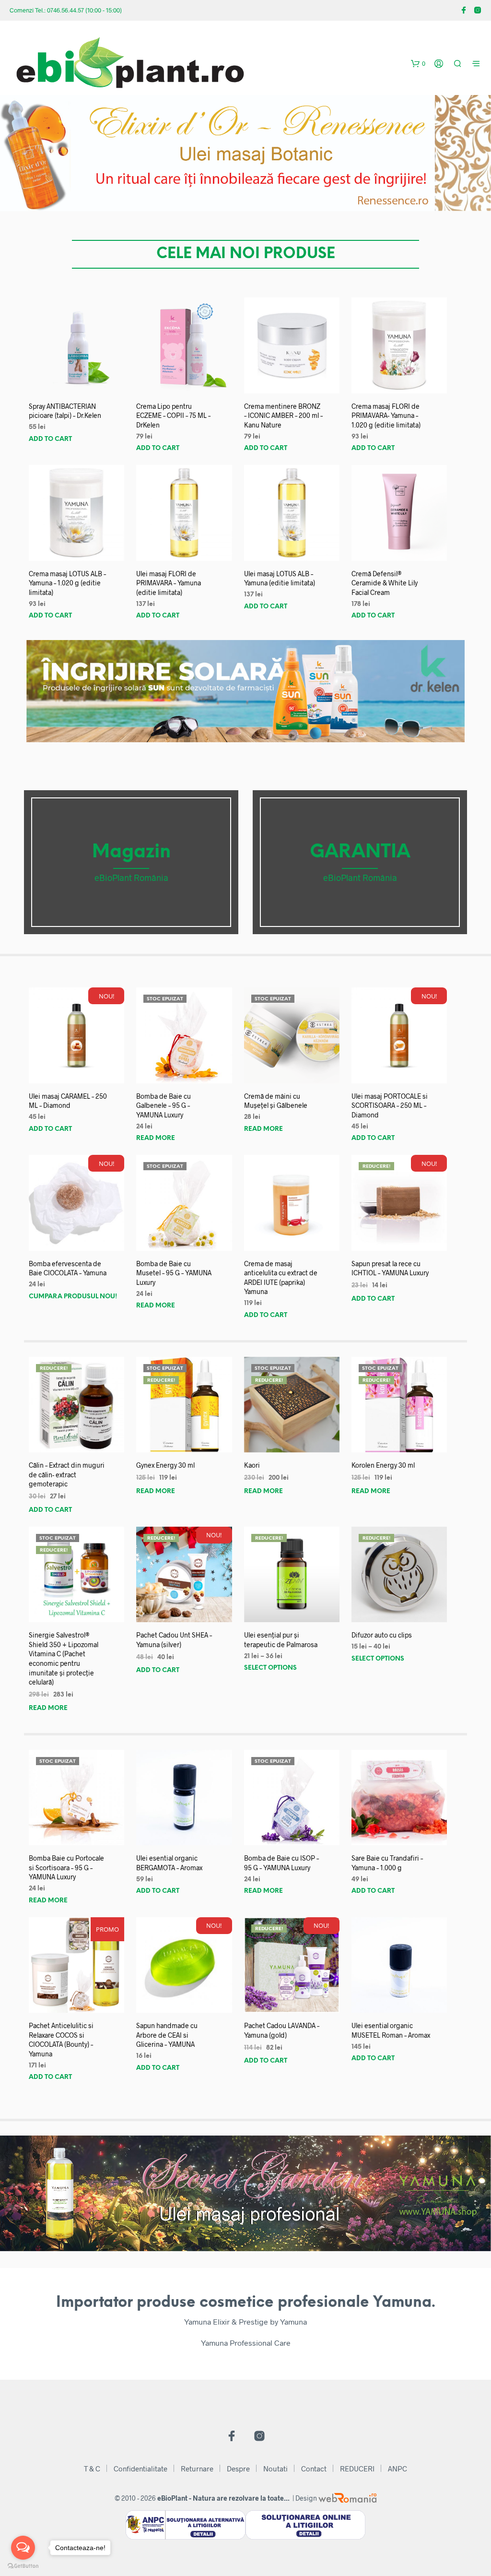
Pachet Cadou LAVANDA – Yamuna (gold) (282, 2030)
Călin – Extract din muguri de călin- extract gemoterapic (67, 1474)
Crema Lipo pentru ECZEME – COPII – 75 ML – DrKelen (173, 415)
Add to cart (50, 439)
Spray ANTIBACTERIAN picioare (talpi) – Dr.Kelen (65, 411)
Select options (270, 1668)
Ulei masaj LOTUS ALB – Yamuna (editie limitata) (280, 578)
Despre (238, 2469)
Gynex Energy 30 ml (165, 1465)
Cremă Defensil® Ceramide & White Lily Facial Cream (385, 583)
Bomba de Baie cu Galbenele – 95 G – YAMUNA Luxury (164, 1105)
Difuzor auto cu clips (382, 1635)
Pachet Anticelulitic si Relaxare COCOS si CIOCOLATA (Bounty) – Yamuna (61, 2040)
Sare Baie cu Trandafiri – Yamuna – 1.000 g (387, 1863)
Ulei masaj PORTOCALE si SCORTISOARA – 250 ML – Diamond (390, 1105)
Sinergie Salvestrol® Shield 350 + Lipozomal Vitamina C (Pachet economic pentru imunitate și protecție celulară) (64, 1658)
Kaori (252, 1465)
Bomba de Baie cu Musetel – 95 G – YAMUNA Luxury (174, 1273)
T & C (92, 2469)
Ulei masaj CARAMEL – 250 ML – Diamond (68, 1101)
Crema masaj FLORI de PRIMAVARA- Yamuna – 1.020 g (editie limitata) (386, 415)
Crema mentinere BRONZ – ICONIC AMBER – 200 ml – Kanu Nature (283, 415)
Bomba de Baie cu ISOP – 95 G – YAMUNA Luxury (281, 1863)
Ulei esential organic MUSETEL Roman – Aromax (391, 2030)
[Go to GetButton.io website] (23, 2566)
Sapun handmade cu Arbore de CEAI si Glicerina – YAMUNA (167, 2035)
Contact (314, 2469)
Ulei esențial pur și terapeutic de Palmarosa (281, 1640)
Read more (156, 1138)
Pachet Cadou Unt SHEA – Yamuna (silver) (174, 1640)
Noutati (275, 2469)
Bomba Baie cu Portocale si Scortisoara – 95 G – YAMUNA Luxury (66, 1867)
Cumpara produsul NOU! (73, 1297)
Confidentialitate (140, 2469)
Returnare (197, 2469)
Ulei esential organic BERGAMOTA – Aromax (169, 1863)
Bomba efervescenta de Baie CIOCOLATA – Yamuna (68, 1268)
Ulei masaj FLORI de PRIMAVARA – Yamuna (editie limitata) (169, 583)
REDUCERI (357, 2469)
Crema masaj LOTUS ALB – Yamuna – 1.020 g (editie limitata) (67, 583)
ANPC (397, 2469)
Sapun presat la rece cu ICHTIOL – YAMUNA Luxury (390, 1268)
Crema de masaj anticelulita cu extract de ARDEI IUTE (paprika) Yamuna (281, 1278)
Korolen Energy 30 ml (383, 1465)
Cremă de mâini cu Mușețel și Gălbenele (276, 1101)
